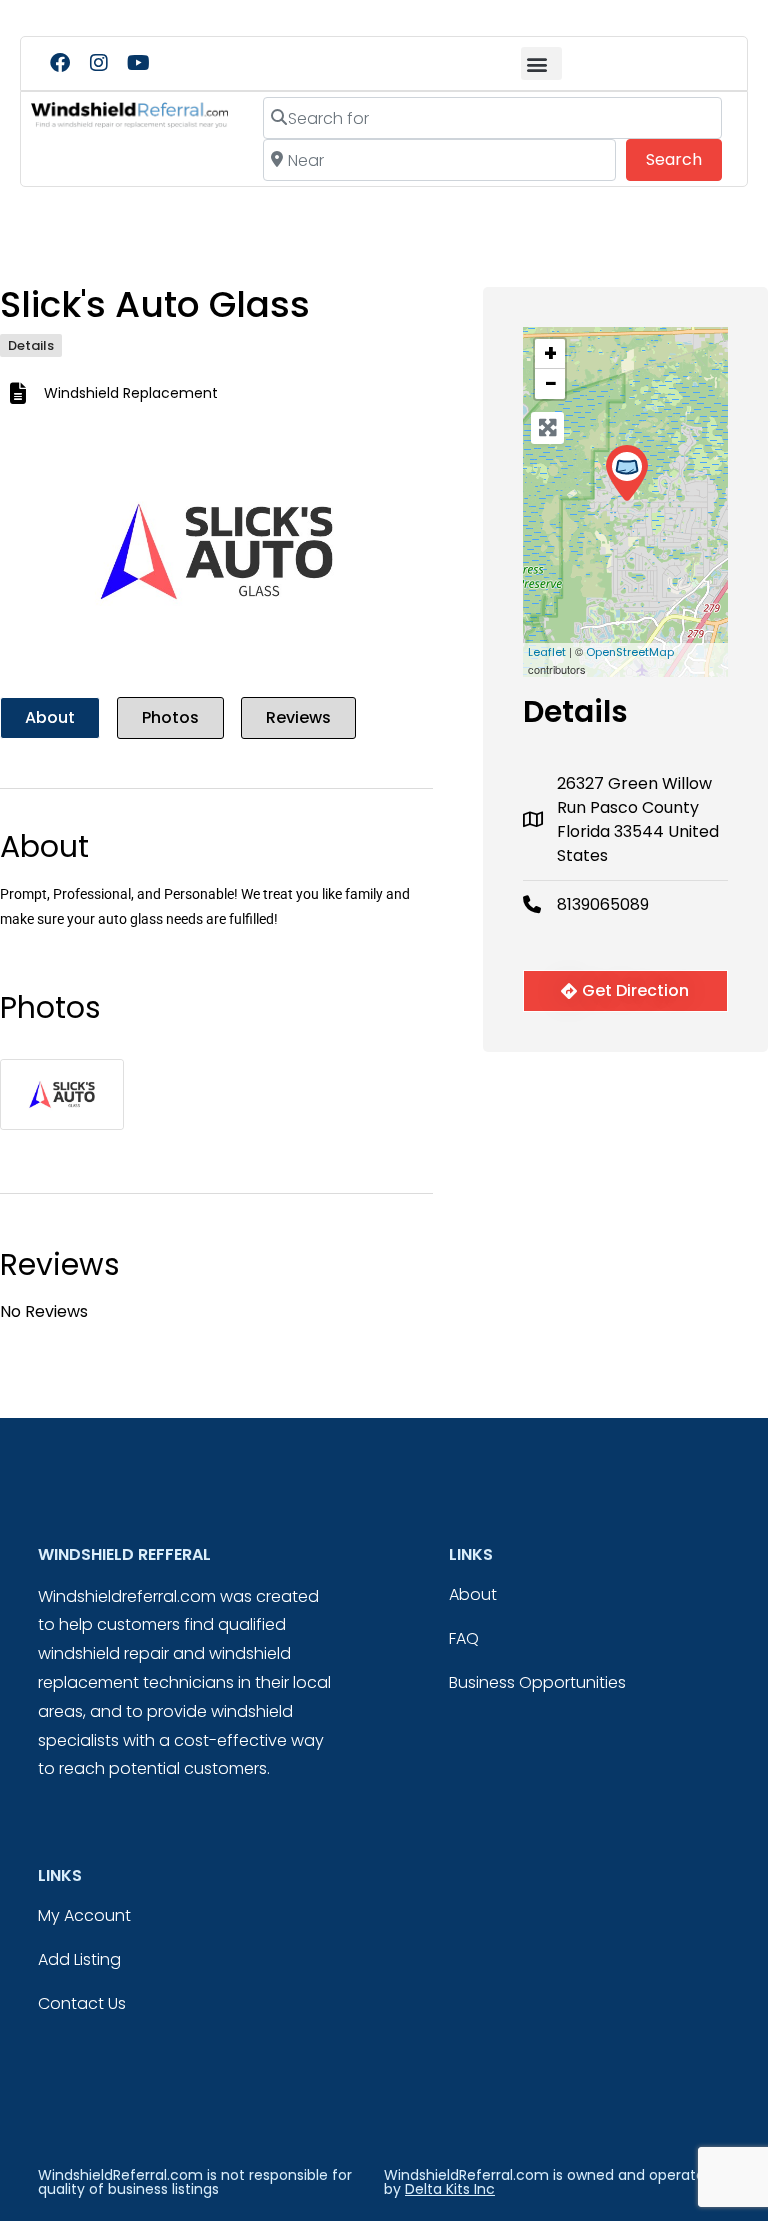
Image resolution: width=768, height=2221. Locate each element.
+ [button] (550, 354)
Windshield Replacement (131, 393)
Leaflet (547, 652)
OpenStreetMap (630, 652)
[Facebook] (60, 63)
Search (684, 159)
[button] (541, 63)
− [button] (551, 384)
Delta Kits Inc (450, 2189)
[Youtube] (138, 63)
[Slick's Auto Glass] (626, 473)
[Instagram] (99, 63)
